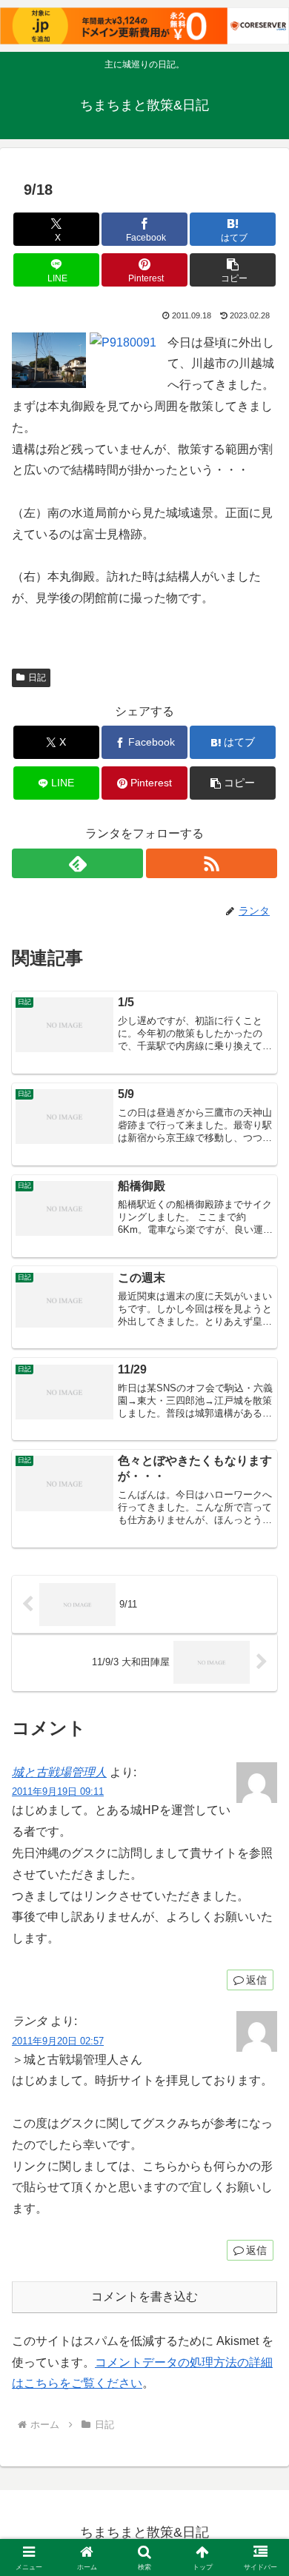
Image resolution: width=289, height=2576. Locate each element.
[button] (233, 270)
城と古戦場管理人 (59, 1772)
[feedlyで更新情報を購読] (77, 863)
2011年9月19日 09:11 (58, 1792)
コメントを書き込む (144, 2296)
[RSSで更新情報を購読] (212, 863)
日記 (37, 678)
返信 (256, 1980)
